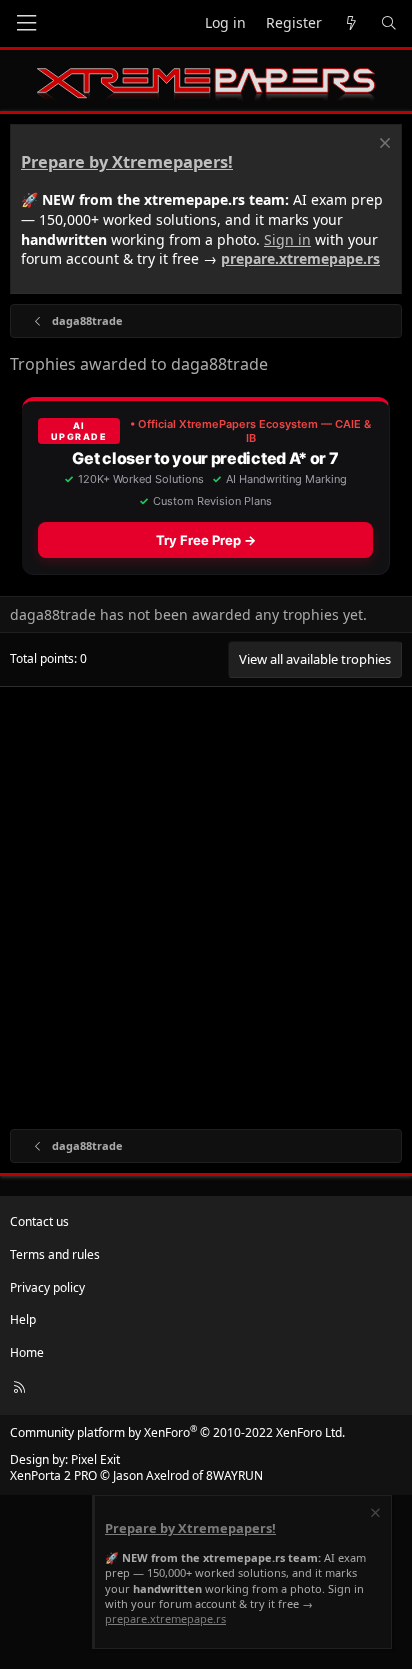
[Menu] (26, 23)
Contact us (39, 1221)
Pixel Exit (95, 1459)
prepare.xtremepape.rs (300, 258)
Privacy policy (47, 1287)
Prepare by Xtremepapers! (127, 162)
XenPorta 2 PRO (53, 1475)
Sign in (287, 239)
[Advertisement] (206, 903)
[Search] (389, 23)
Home (27, 1352)
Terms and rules (55, 1254)
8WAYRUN (234, 1475)
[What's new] (351, 23)
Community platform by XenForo (177, 1432)
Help (23, 1319)
